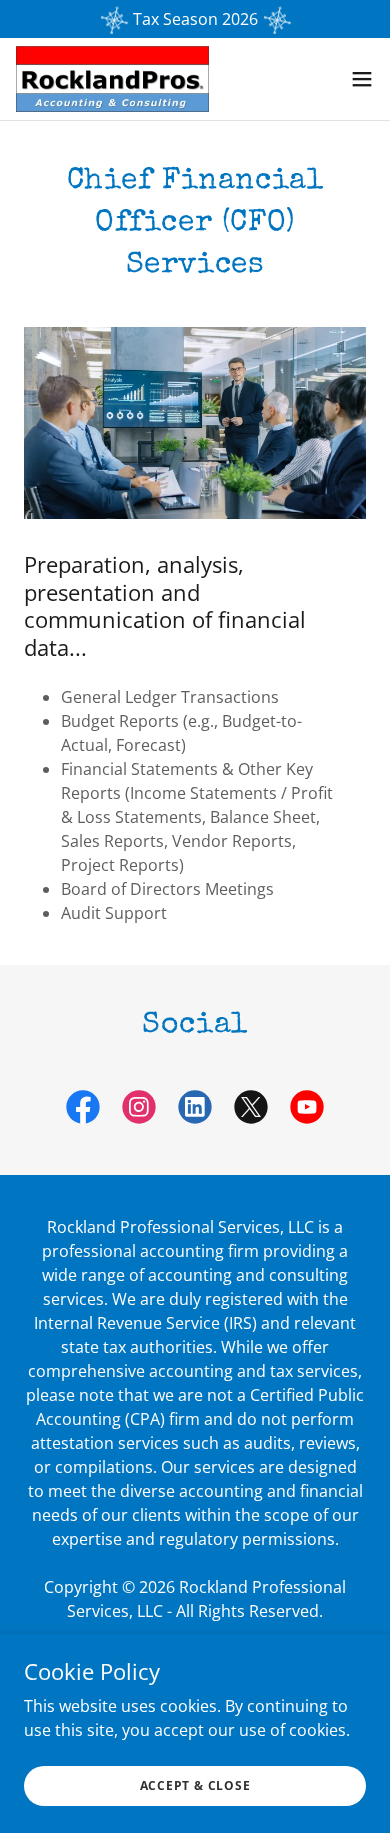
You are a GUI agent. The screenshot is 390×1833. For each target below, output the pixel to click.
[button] (362, 79)
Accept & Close (195, 1785)
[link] (112, 79)
